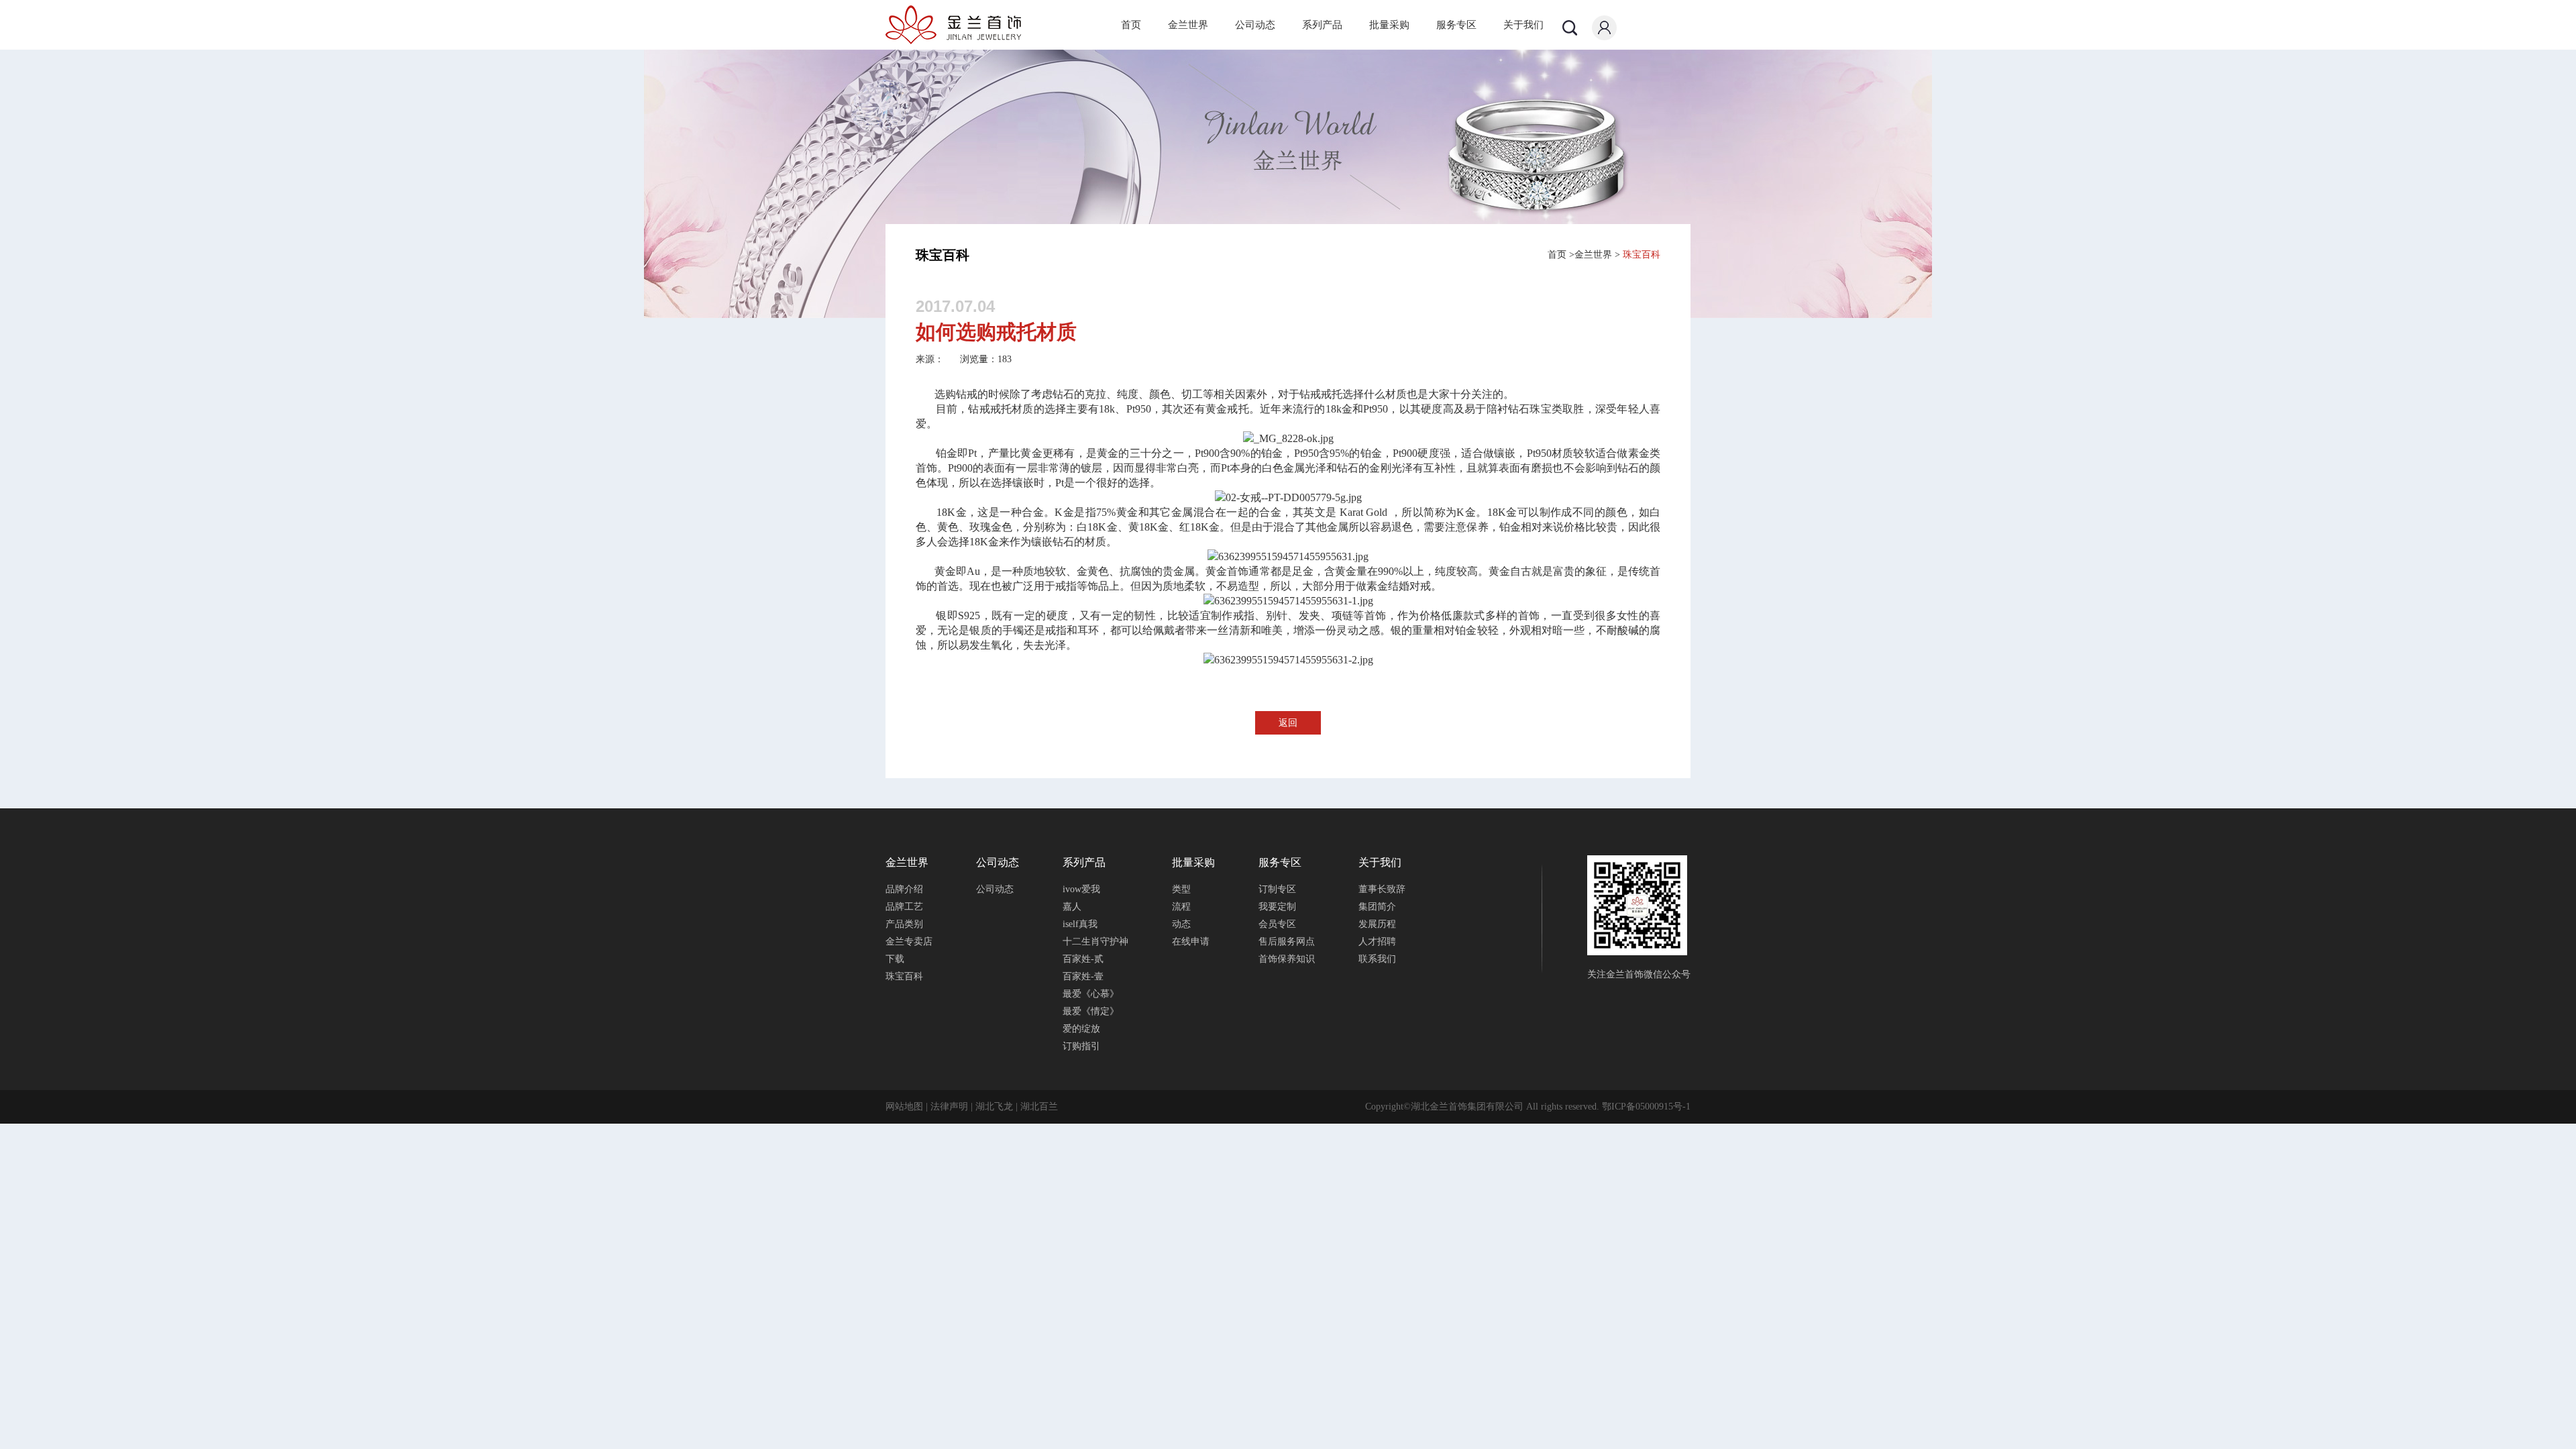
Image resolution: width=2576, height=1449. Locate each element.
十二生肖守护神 (1095, 942)
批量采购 (1389, 25)
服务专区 (1456, 25)
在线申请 (1191, 942)
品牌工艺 (904, 907)
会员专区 (1277, 924)
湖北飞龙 (994, 1107)
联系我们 (1377, 959)
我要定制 (1277, 907)
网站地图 (904, 1107)
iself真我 (1080, 924)
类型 (1181, 889)
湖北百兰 (1039, 1107)
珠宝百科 (1642, 255)
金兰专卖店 (909, 942)
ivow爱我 (1081, 889)
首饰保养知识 (1287, 959)
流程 (1181, 907)
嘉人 (1072, 907)
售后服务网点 (1287, 942)
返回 (1288, 723)
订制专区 (1277, 889)
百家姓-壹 (1083, 976)
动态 (1181, 924)
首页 (1131, 25)
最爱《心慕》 (1091, 994)
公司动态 (1255, 25)
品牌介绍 (904, 889)
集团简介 (1377, 907)
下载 (895, 959)
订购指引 (1081, 1046)
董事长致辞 (1382, 889)
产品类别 (904, 924)
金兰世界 (1188, 25)
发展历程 (1377, 924)
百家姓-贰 (1083, 959)
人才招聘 (1377, 942)
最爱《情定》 (1091, 1011)
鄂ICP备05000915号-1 (1646, 1107)
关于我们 (1523, 25)
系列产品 (1322, 25)
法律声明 (949, 1107)
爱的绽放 (1081, 1029)
